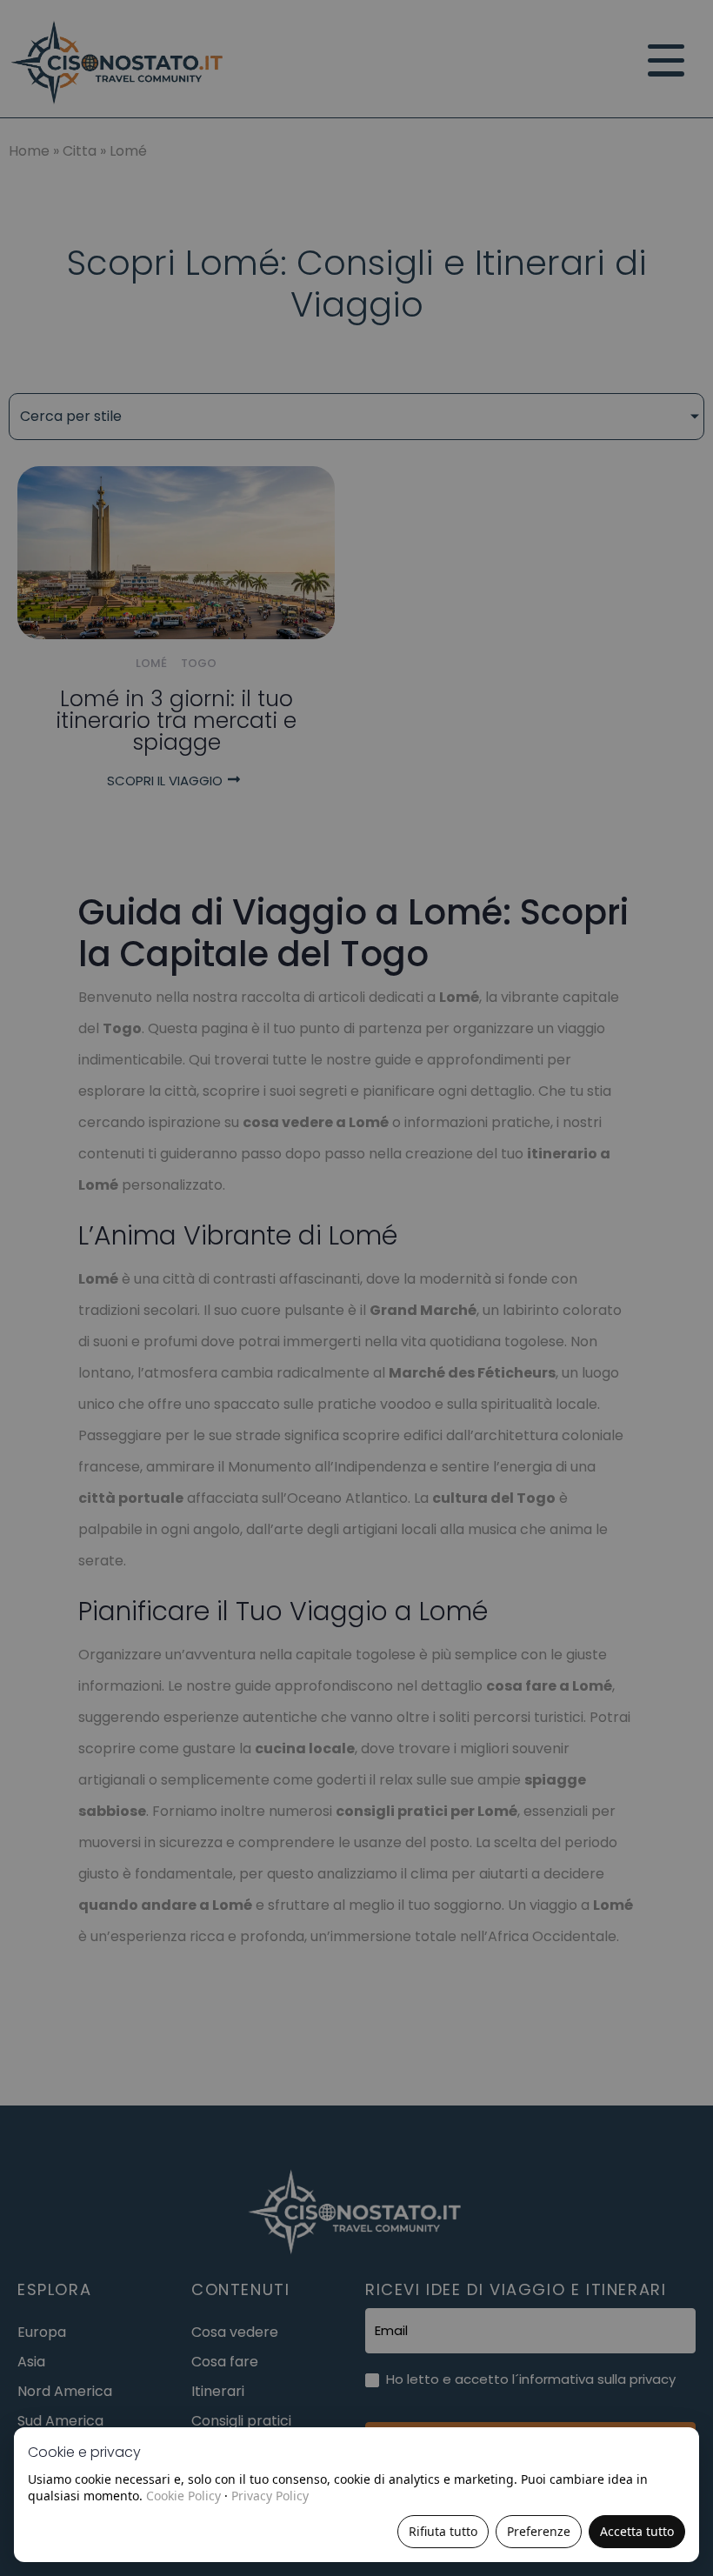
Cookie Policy (183, 2496)
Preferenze (539, 2531)
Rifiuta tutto (443, 2531)
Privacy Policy (270, 2496)
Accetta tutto (637, 2531)
